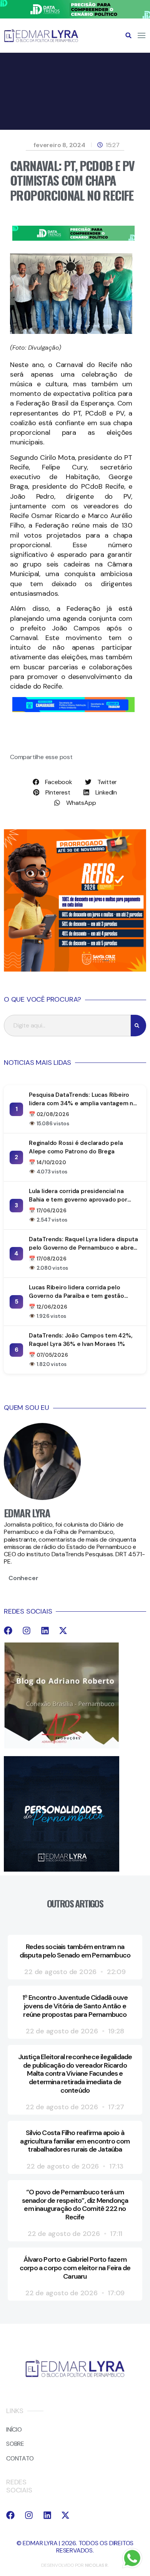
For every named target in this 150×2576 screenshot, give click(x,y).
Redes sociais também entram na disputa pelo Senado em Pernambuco (75, 1951)
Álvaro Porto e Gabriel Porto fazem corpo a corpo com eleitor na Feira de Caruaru (75, 2268)
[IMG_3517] (75, 970)
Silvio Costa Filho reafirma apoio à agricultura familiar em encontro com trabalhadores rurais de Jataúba (75, 2141)
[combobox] (67, 1026)
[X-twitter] (63, 1631)
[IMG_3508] (73, 710)
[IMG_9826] (75, 16)
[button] (128, 35)
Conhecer (23, 1578)
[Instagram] (27, 1631)
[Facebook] (8, 1631)
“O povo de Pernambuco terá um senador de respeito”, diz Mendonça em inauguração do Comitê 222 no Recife (75, 2205)
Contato (20, 2458)
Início (14, 2429)
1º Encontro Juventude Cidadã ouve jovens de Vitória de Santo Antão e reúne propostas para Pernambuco (75, 2006)
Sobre (15, 2444)
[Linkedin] (45, 1631)
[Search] (138, 1026)
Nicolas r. (97, 2565)
